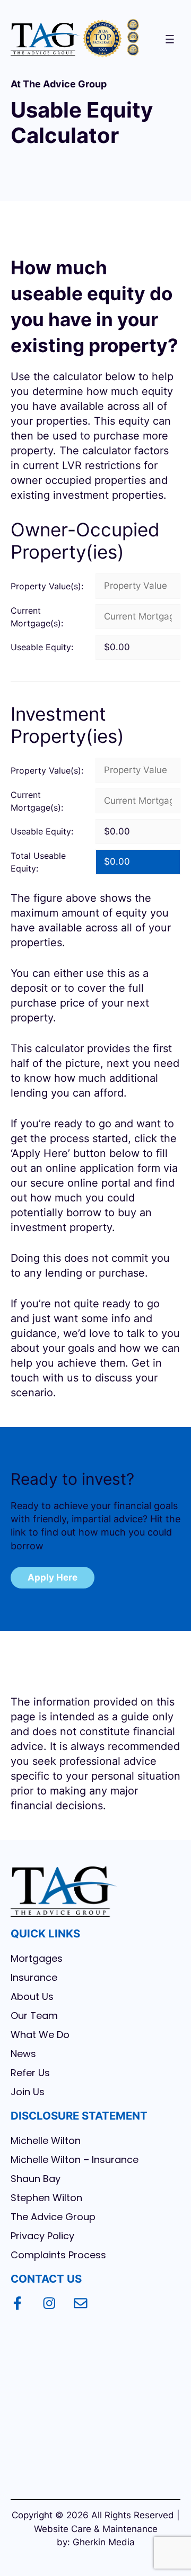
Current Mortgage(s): (37, 617)
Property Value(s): (47, 586)
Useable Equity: (42, 647)
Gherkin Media (104, 2542)
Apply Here (53, 1577)
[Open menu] (170, 39)
